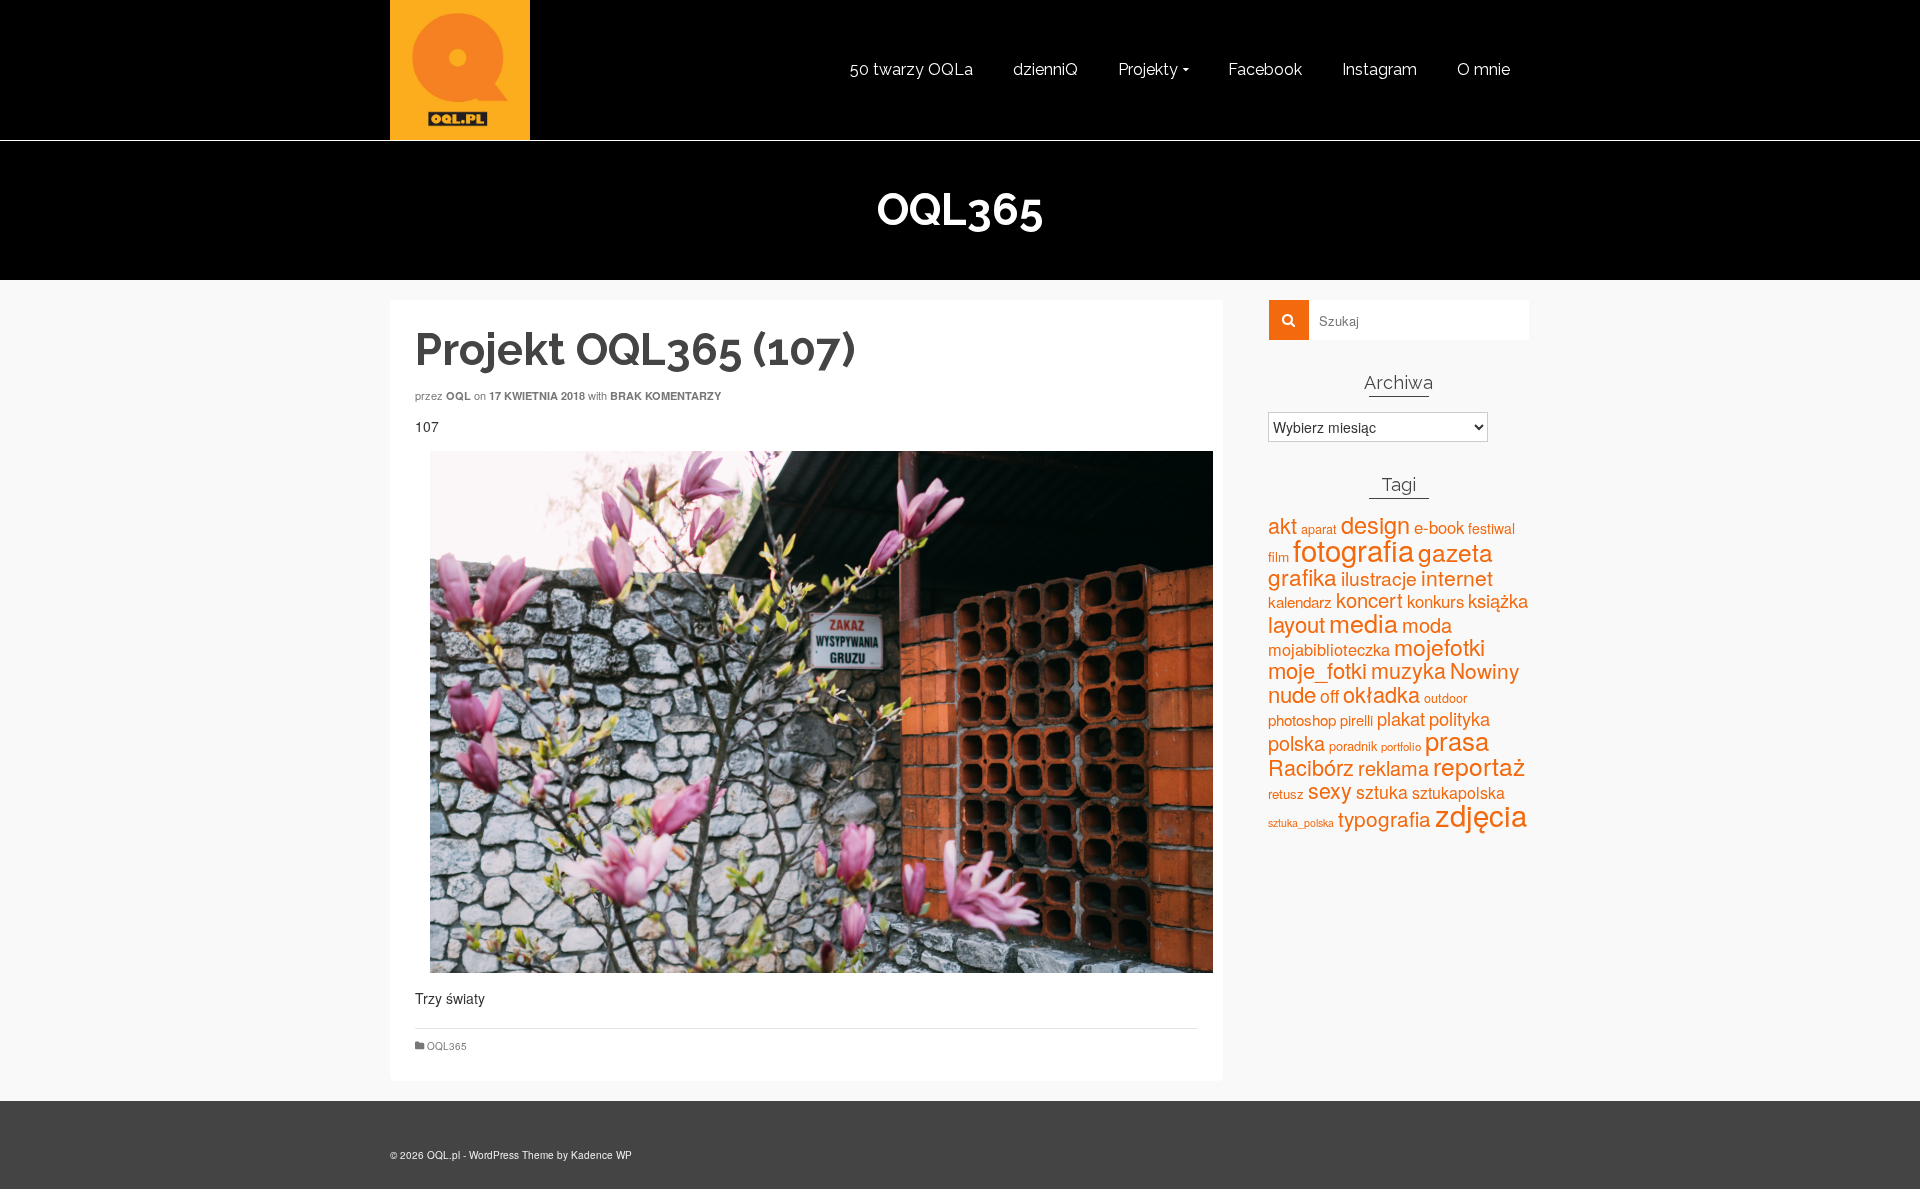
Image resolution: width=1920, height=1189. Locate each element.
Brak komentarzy (665, 395)
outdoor (1445, 698)
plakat (1401, 718)
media (1363, 622)
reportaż (1479, 765)
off (1329, 695)
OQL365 (447, 1046)
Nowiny (1484, 670)
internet (1457, 577)
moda (1427, 624)
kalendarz (1300, 601)
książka (1498, 600)
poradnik (1353, 745)
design (1375, 524)
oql (458, 395)
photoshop (1302, 719)
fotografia (1353, 549)
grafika (1302, 576)
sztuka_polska (1301, 822)
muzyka (1408, 669)
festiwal (1491, 528)
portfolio (1401, 746)
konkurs (1435, 601)
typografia (1384, 818)
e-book (1439, 527)
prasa (1457, 740)
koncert (1369, 599)
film (1278, 556)
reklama (1393, 767)
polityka (1459, 718)
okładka (1381, 693)
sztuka (1382, 791)
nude (1292, 693)
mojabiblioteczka (1329, 649)
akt (1282, 524)
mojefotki (1439, 646)
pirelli (1356, 719)
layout (1296, 623)
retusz (1286, 793)
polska (1296, 742)
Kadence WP (601, 1155)
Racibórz (1311, 766)
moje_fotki (1317, 669)
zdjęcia (1481, 814)
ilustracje (1379, 577)
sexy (1330, 789)
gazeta (1455, 551)
